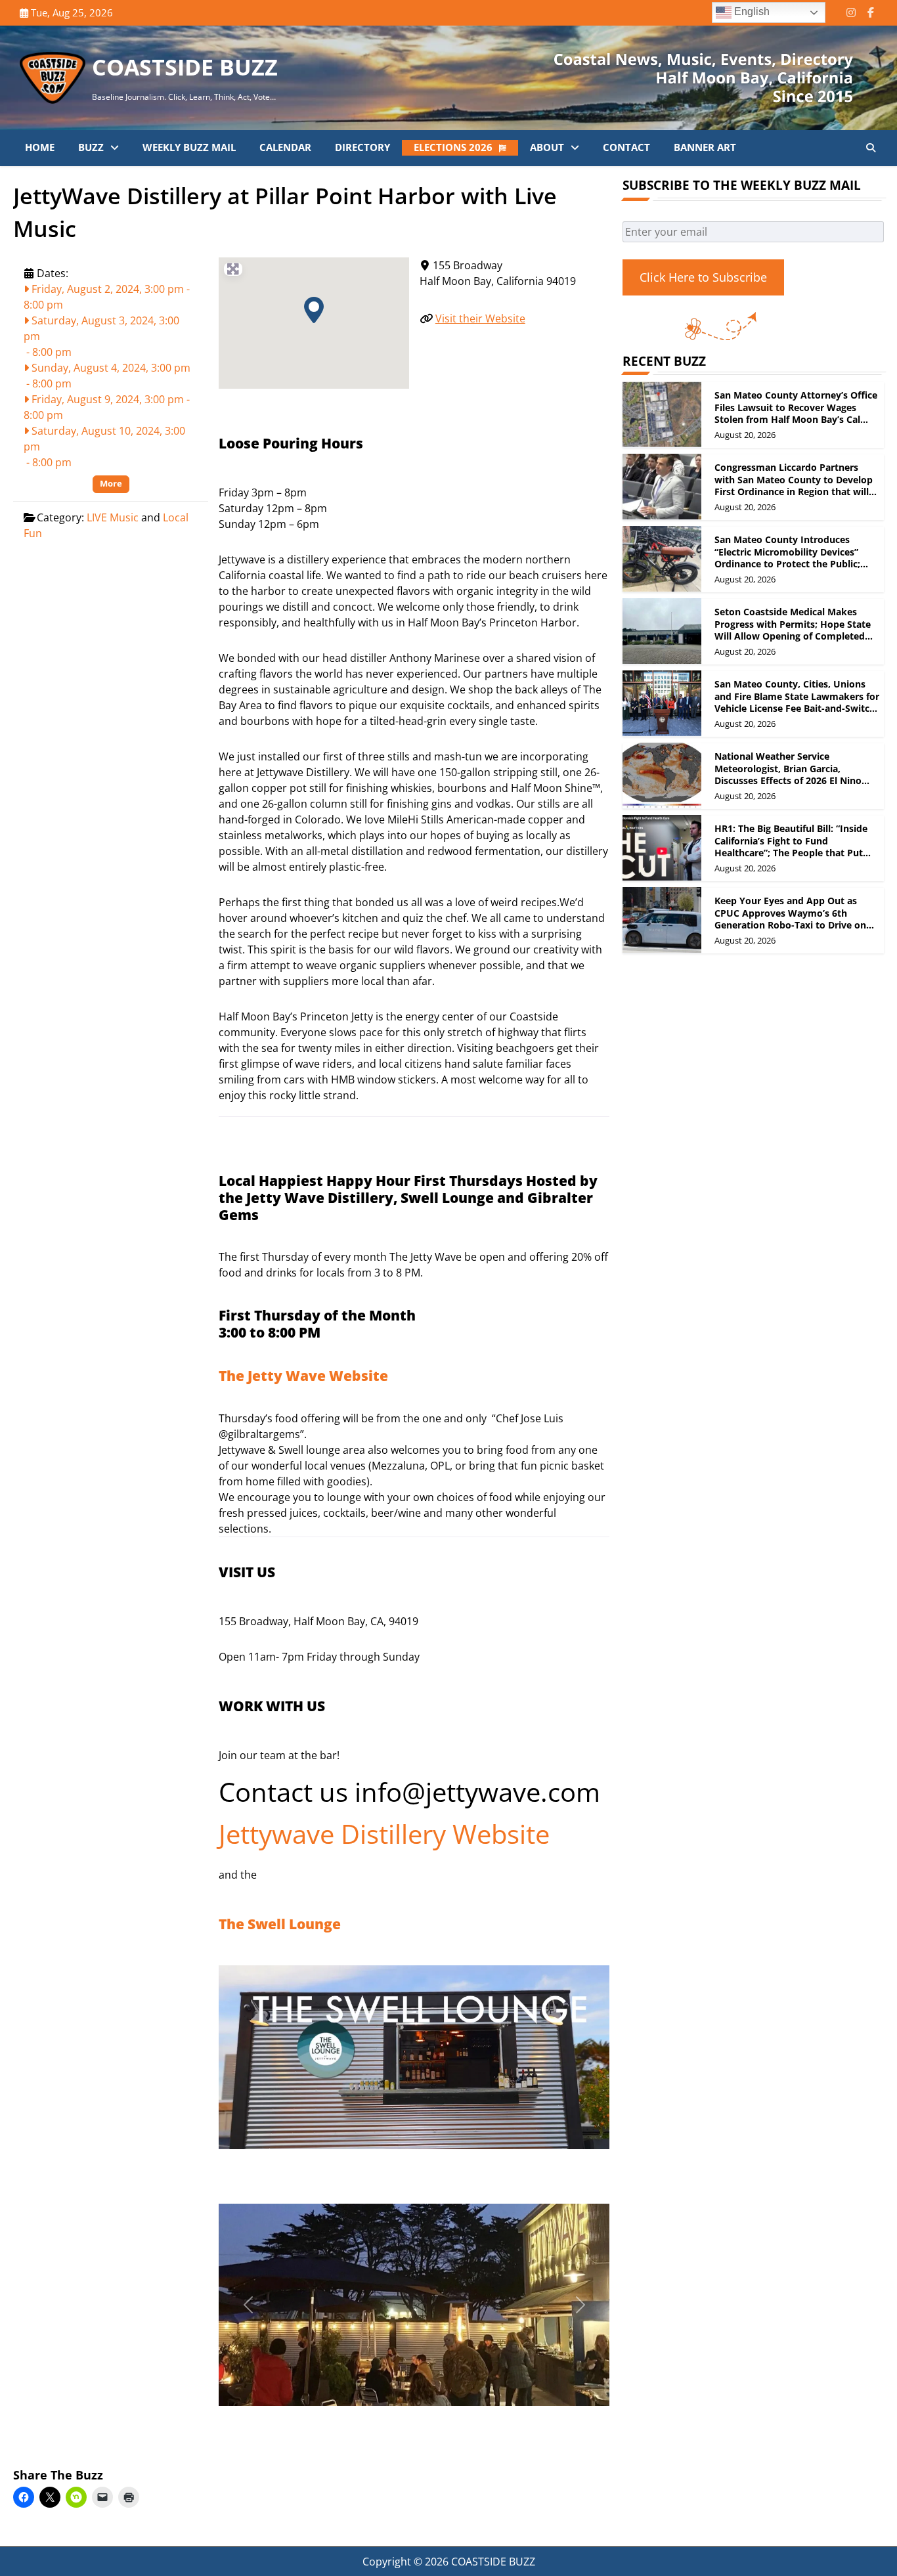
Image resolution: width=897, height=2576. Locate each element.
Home (40, 147)
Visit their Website (480, 318)
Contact (626, 147)
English (751, 11)
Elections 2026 (453, 147)
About (547, 147)
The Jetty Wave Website (303, 1376)
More (111, 483)
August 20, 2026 (745, 435)
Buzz (91, 147)
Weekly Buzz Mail (189, 147)
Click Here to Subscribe (703, 277)
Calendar (285, 147)
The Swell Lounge (280, 1924)
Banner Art (705, 147)
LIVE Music (113, 517)
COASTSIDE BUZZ (185, 67)
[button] (314, 310)
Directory (362, 147)
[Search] (871, 148)
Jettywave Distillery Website (384, 1834)
